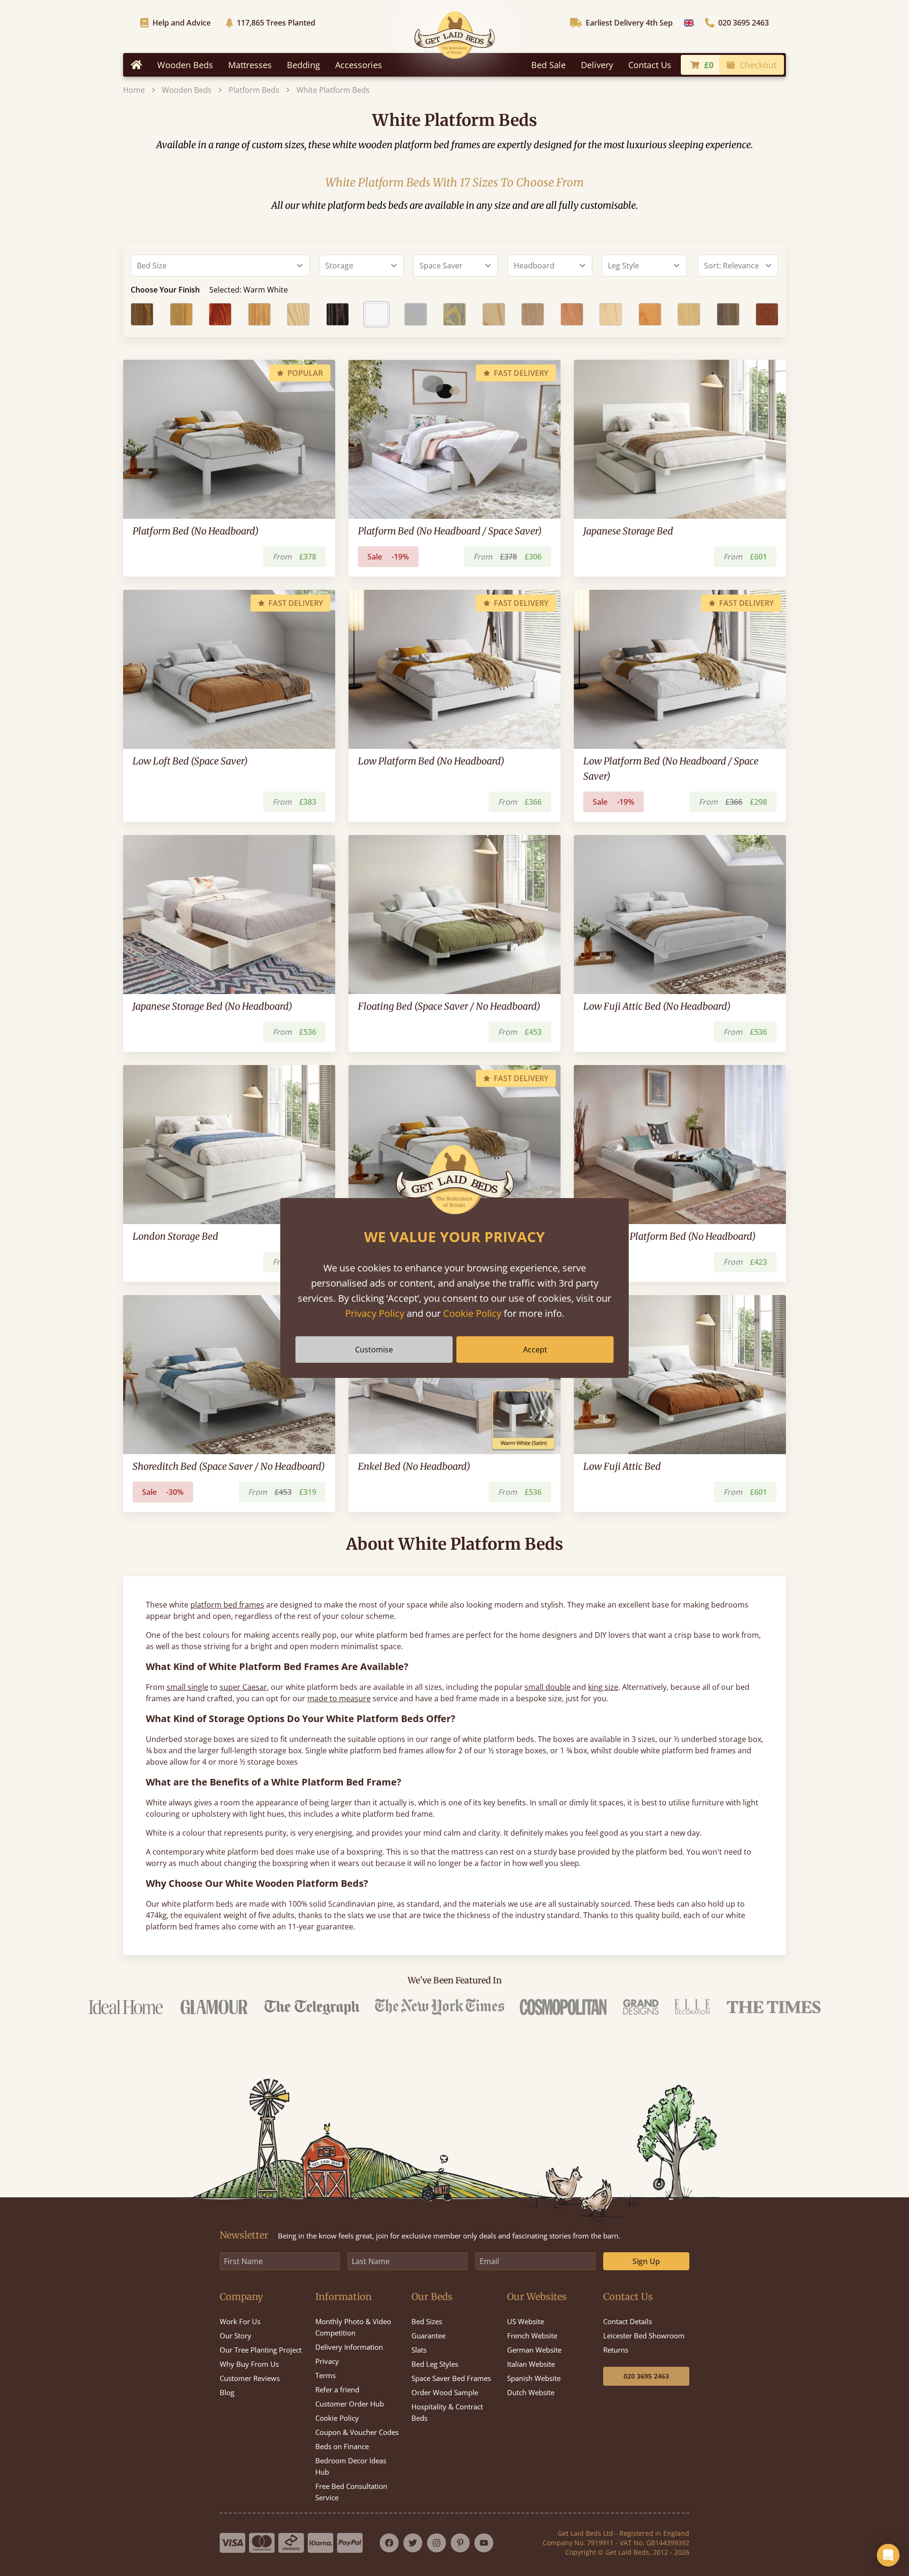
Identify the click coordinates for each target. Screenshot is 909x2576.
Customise (374, 1350)
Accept (535, 1350)
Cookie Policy (472, 1313)
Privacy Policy (375, 1313)
